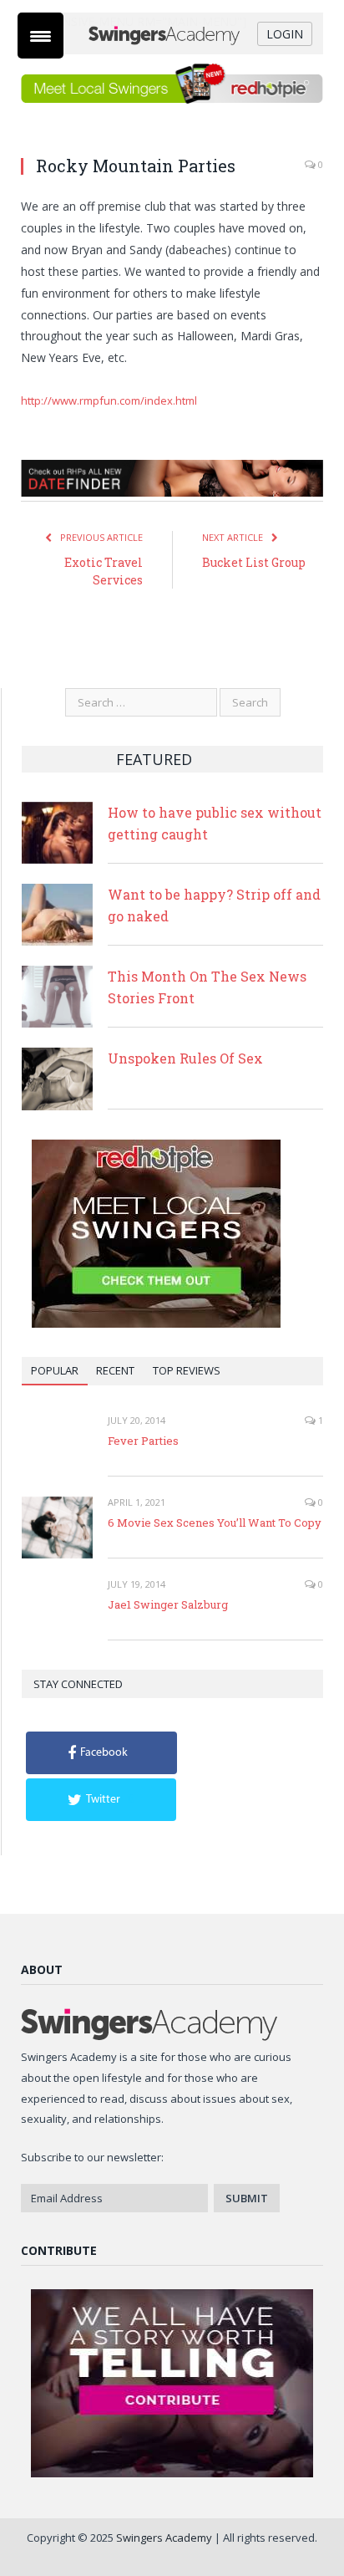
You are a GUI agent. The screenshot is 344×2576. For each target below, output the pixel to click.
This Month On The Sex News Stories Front (207, 987)
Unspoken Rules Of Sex (185, 1058)
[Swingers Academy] (172, 34)
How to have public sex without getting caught (215, 823)
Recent (115, 1370)
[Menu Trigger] (40, 36)
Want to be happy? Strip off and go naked (214, 905)
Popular (55, 1370)
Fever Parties (143, 1441)
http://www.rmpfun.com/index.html (109, 400)
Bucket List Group (254, 562)
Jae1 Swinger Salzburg (168, 1604)
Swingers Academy (164, 2538)
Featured (154, 759)
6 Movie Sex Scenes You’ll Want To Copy (215, 1523)
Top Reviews (187, 1370)
